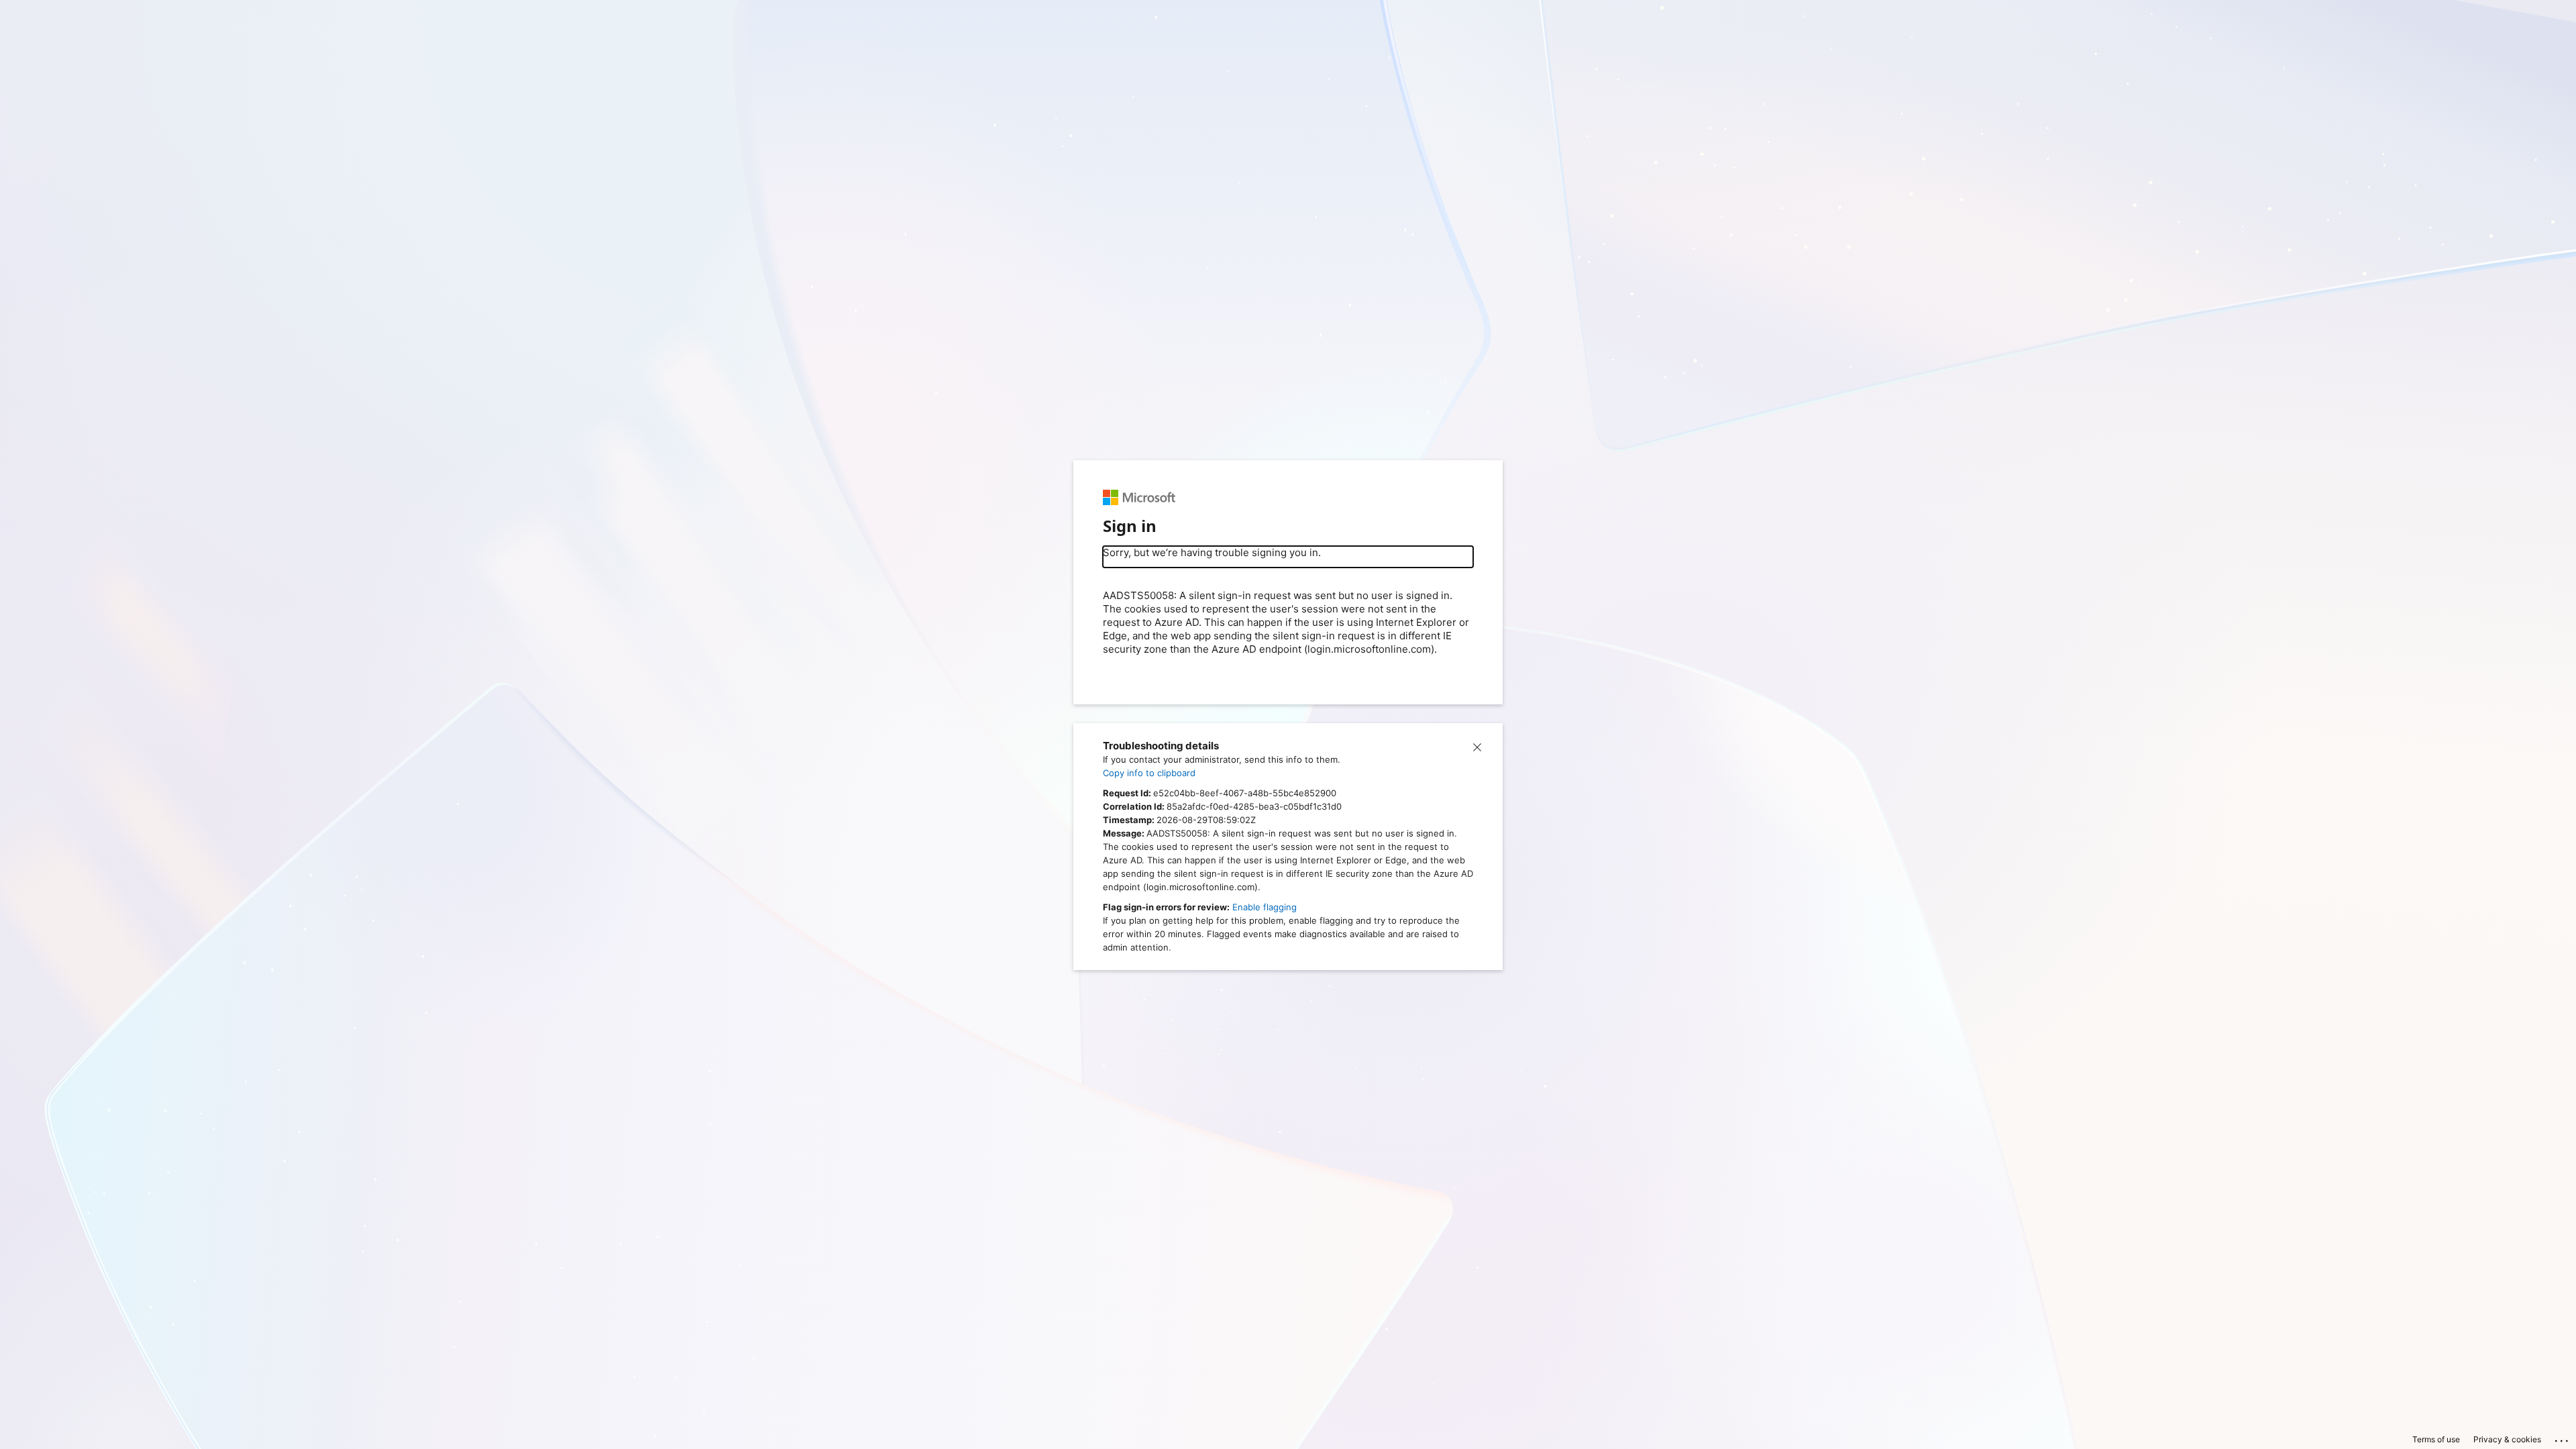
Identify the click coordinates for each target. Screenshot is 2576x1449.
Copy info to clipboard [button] (1149, 773)
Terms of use (2436, 1439)
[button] (1477, 746)
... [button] (2563, 1438)
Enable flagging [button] (1265, 907)
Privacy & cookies (2507, 1439)
